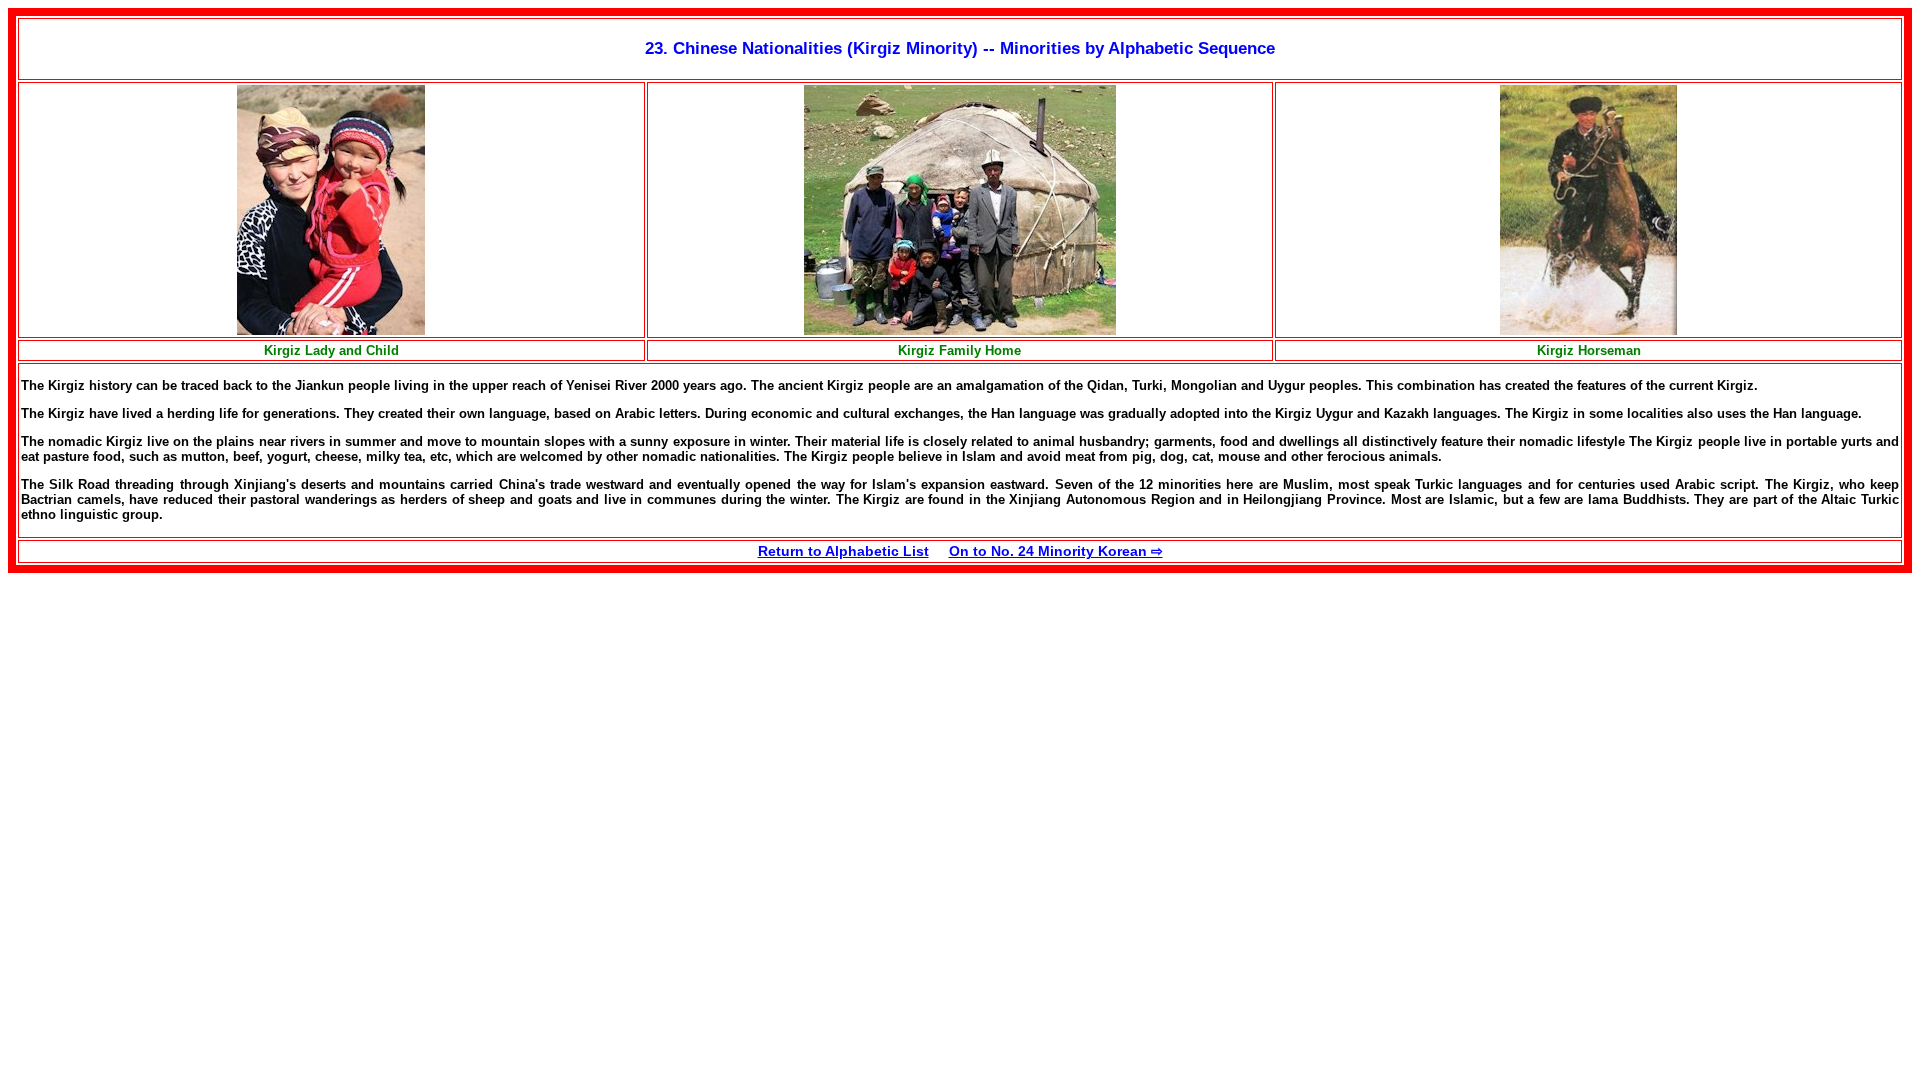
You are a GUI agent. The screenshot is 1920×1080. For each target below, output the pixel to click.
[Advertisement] (176, 713)
